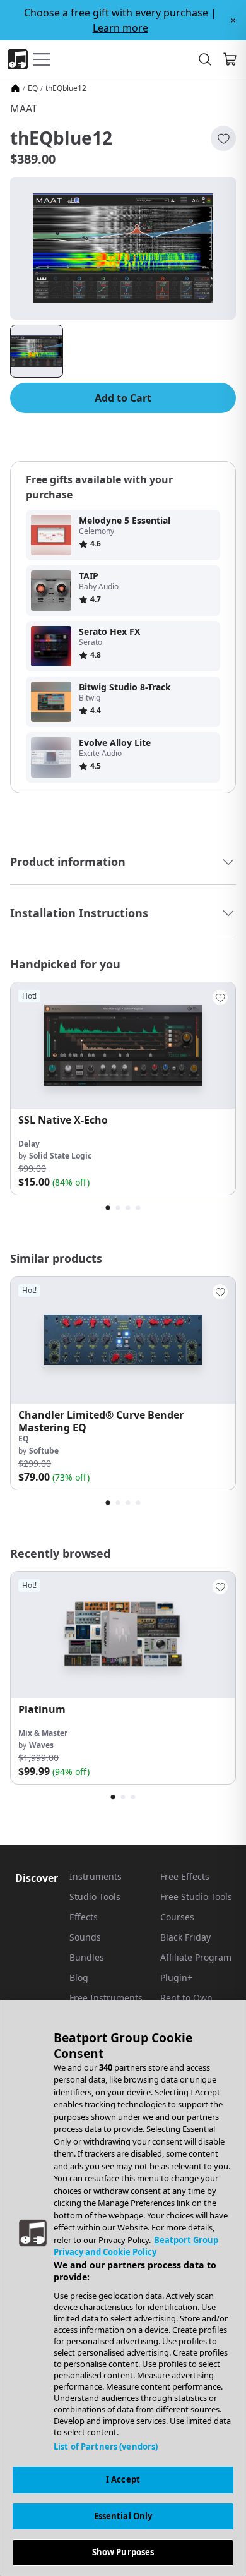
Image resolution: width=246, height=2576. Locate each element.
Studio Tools (95, 1897)
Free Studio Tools (196, 1897)
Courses (177, 1917)
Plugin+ (176, 1977)
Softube (44, 1451)
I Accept (123, 2479)
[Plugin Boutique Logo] (18, 59)
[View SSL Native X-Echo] (123, 1045)
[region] (123, 2288)
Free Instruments (106, 1998)
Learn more (120, 28)
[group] (123, 1088)
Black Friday (185, 1937)
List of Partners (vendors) (106, 2447)
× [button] (233, 20)
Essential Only (123, 2516)
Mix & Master (43, 1733)
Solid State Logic (60, 1156)
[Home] (15, 88)
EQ (33, 88)
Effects (84, 1917)
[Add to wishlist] (223, 138)
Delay (29, 1144)
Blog (79, 1977)
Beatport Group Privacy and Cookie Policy (136, 2246)
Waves (41, 1745)
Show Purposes (123, 2552)
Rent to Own (186, 1998)
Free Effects (185, 1876)
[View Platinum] (123, 1635)
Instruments (96, 1876)
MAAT (24, 109)
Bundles (87, 1957)
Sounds (85, 1937)
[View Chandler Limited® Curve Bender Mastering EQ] (123, 1340)
